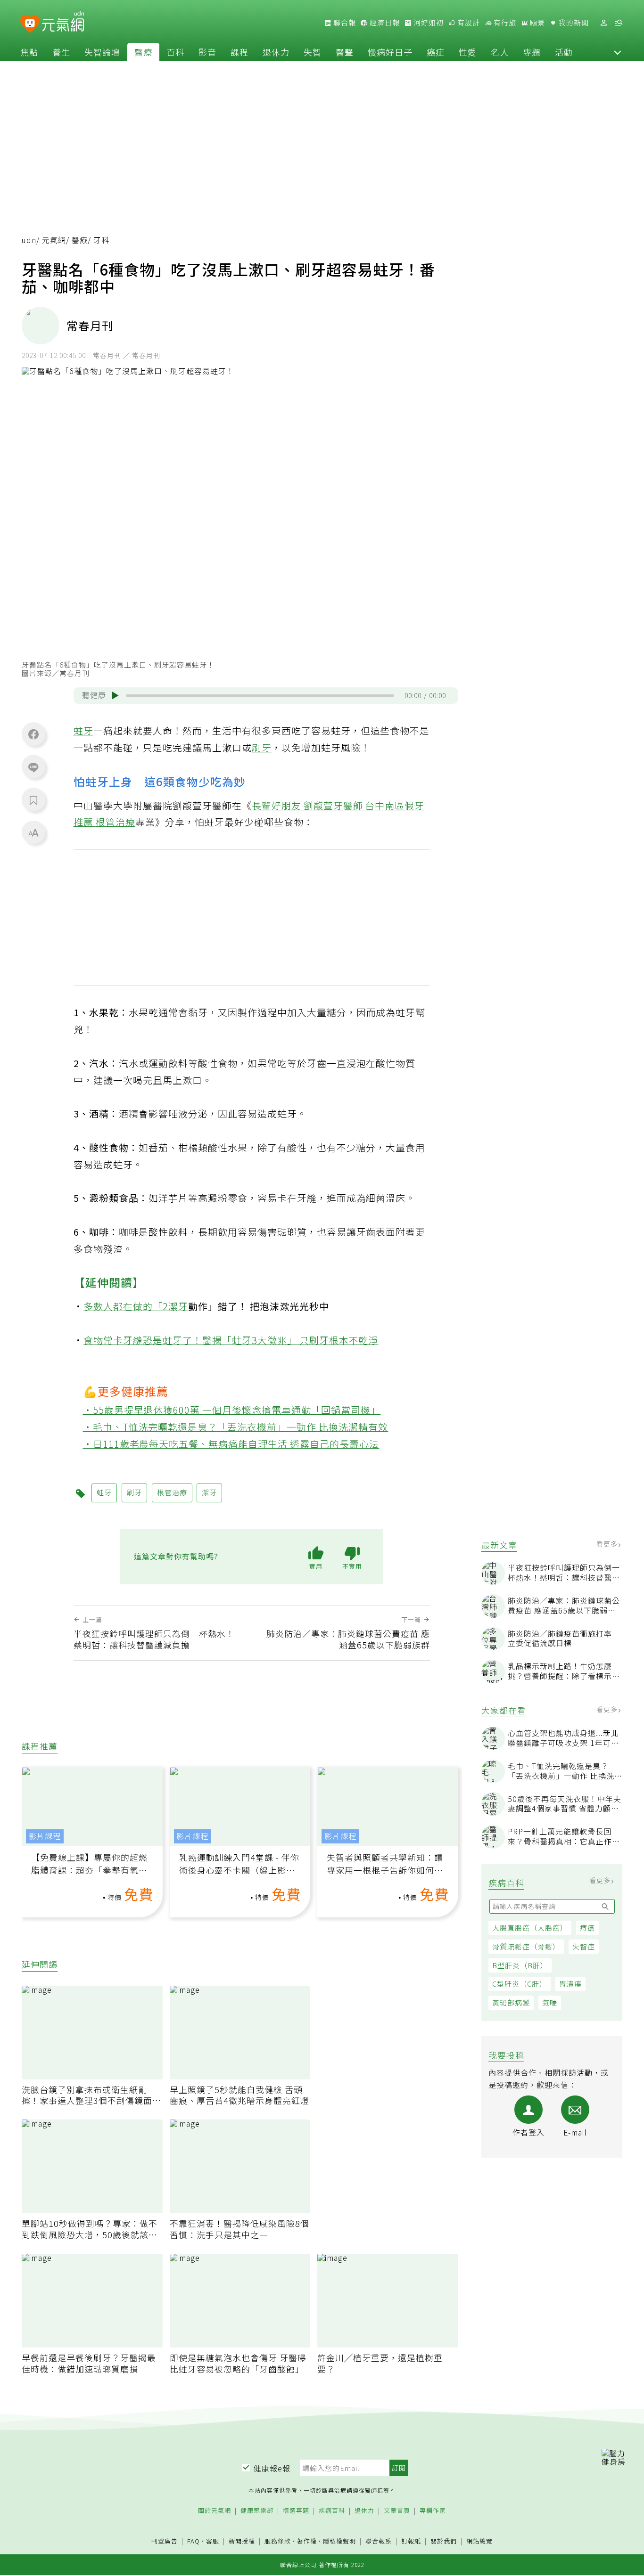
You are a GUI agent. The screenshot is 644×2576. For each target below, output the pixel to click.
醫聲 (345, 52)
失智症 (584, 1946)
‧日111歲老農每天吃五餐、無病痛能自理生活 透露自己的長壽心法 (231, 1444)
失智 (313, 52)
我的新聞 (573, 23)
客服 (213, 2541)
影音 (207, 52)
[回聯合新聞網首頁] (30, 24)
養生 (61, 52)
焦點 (29, 52)
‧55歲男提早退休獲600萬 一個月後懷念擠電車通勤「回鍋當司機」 (232, 1410)
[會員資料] (603, 23)
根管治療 (116, 822)
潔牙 (178, 1306)
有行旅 (504, 23)
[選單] (619, 23)
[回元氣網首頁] (63, 23)
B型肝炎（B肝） (520, 1965)
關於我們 (444, 2541)
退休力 (276, 52)
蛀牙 (83, 730)
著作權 (307, 2541)
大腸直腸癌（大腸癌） (530, 1928)
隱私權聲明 (339, 2541)
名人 (500, 52)
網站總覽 (479, 2541)
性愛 (468, 52)
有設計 (468, 23)
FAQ (194, 2541)
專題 (532, 52)
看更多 (608, 1544)
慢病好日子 (390, 52)
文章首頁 (397, 2511)
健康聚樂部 (257, 2511)
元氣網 (54, 240)
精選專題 (296, 2511)
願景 (537, 23)
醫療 (143, 52)
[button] (618, 52)
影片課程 (45, 1836)
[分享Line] (33, 767)
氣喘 (550, 2002)
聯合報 (344, 23)
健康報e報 (272, 2468)
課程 (239, 52)
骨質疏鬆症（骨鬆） (526, 1946)
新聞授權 (242, 2541)
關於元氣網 (215, 2511)
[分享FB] (33, 734)
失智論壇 (102, 52)
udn (29, 240)
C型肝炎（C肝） (520, 1984)
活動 (564, 52)
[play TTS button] (115, 695)
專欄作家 (433, 2511)
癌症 (436, 52)
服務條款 (278, 2541)
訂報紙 (411, 2541)
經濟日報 (384, 23)
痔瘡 (587, 1928)
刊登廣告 (165, 2541)
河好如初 (428, 23)
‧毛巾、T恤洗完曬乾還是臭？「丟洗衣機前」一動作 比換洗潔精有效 (236, 1427)
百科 (175, 52)
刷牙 (262, 747)
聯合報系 (379, 2541)
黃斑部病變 (511, 2002)
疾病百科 (332, 2511)
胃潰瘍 (570, 1984)
